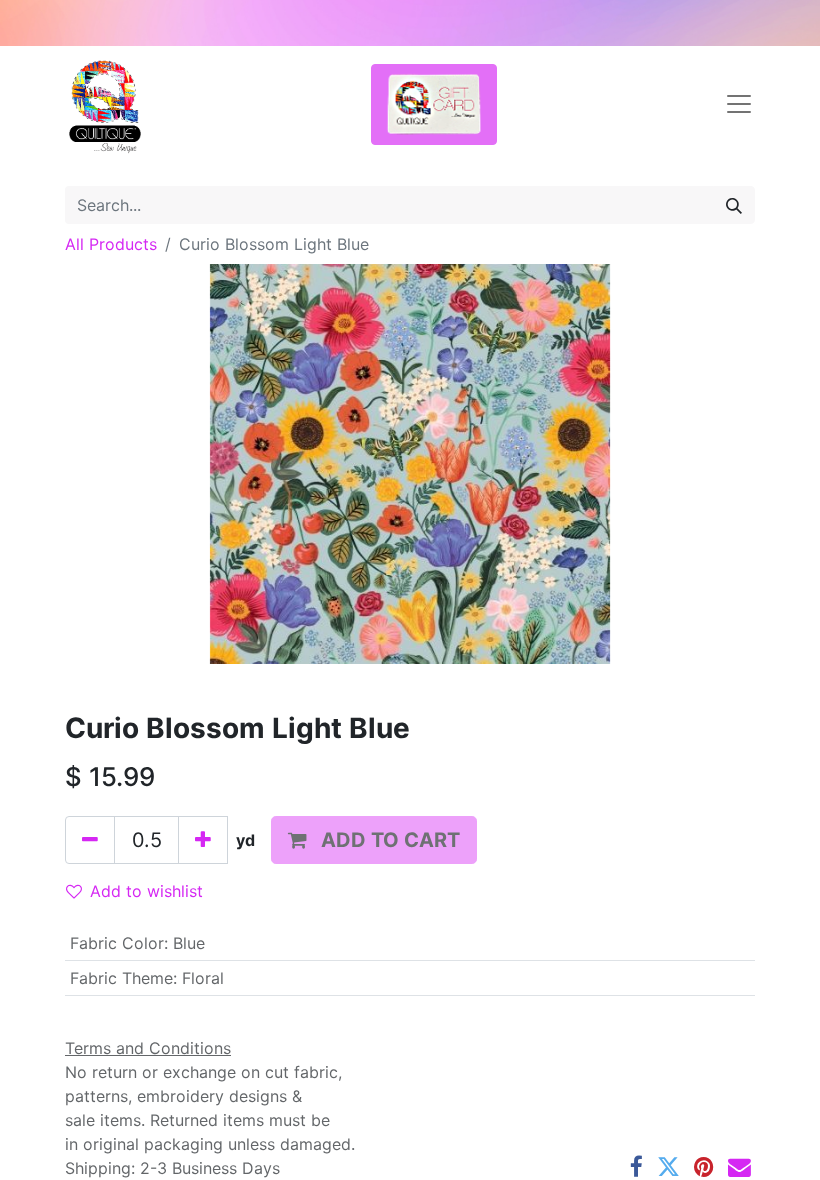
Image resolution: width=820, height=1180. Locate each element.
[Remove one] (90, 840)
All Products (111, 244)
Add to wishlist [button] (146, 891)
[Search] (734, 205)
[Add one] (203, 840)
